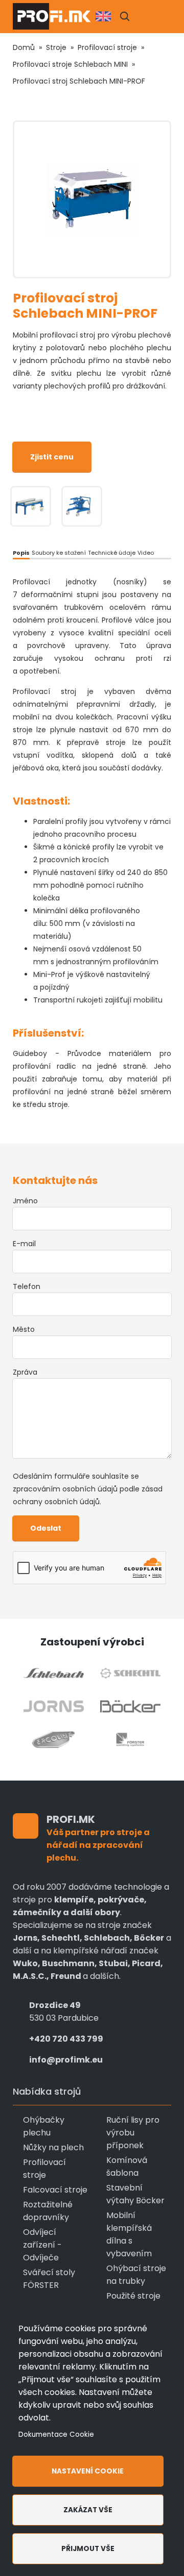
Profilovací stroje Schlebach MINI (70, 64)
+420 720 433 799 (66, 2039)
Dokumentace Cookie (56, 2435)
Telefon (27, 1286)
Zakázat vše (88, 2510)
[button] (125, 16)
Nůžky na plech (53, 2147)
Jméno (25, 1201)
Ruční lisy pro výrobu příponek (133, 2133)
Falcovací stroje (55, 2190)
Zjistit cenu (52, 457)
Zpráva (25, 1372)
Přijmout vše (88, 2549)
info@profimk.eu (66, 2060)
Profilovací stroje (107, 47)
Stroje (56, 47)
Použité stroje (133, 2296)
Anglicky (103, 16)
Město (24, 1329)
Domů (24, 47)
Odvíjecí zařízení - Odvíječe (42, 2245)
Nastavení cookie (88, 2471)
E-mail (24, 1244)
